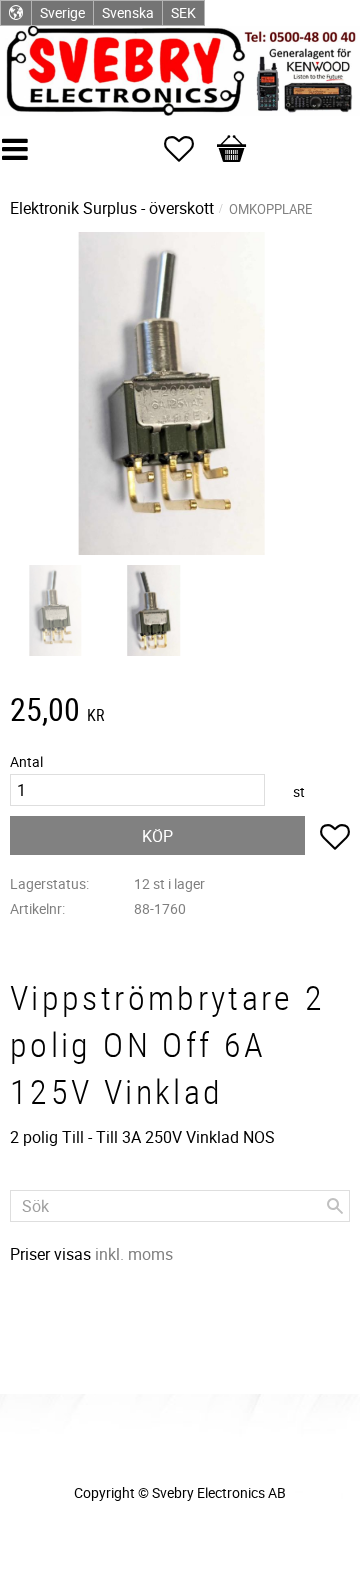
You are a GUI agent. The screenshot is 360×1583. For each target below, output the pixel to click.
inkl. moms (134, 1254)
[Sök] (335, 1206)
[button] (189, 149)
